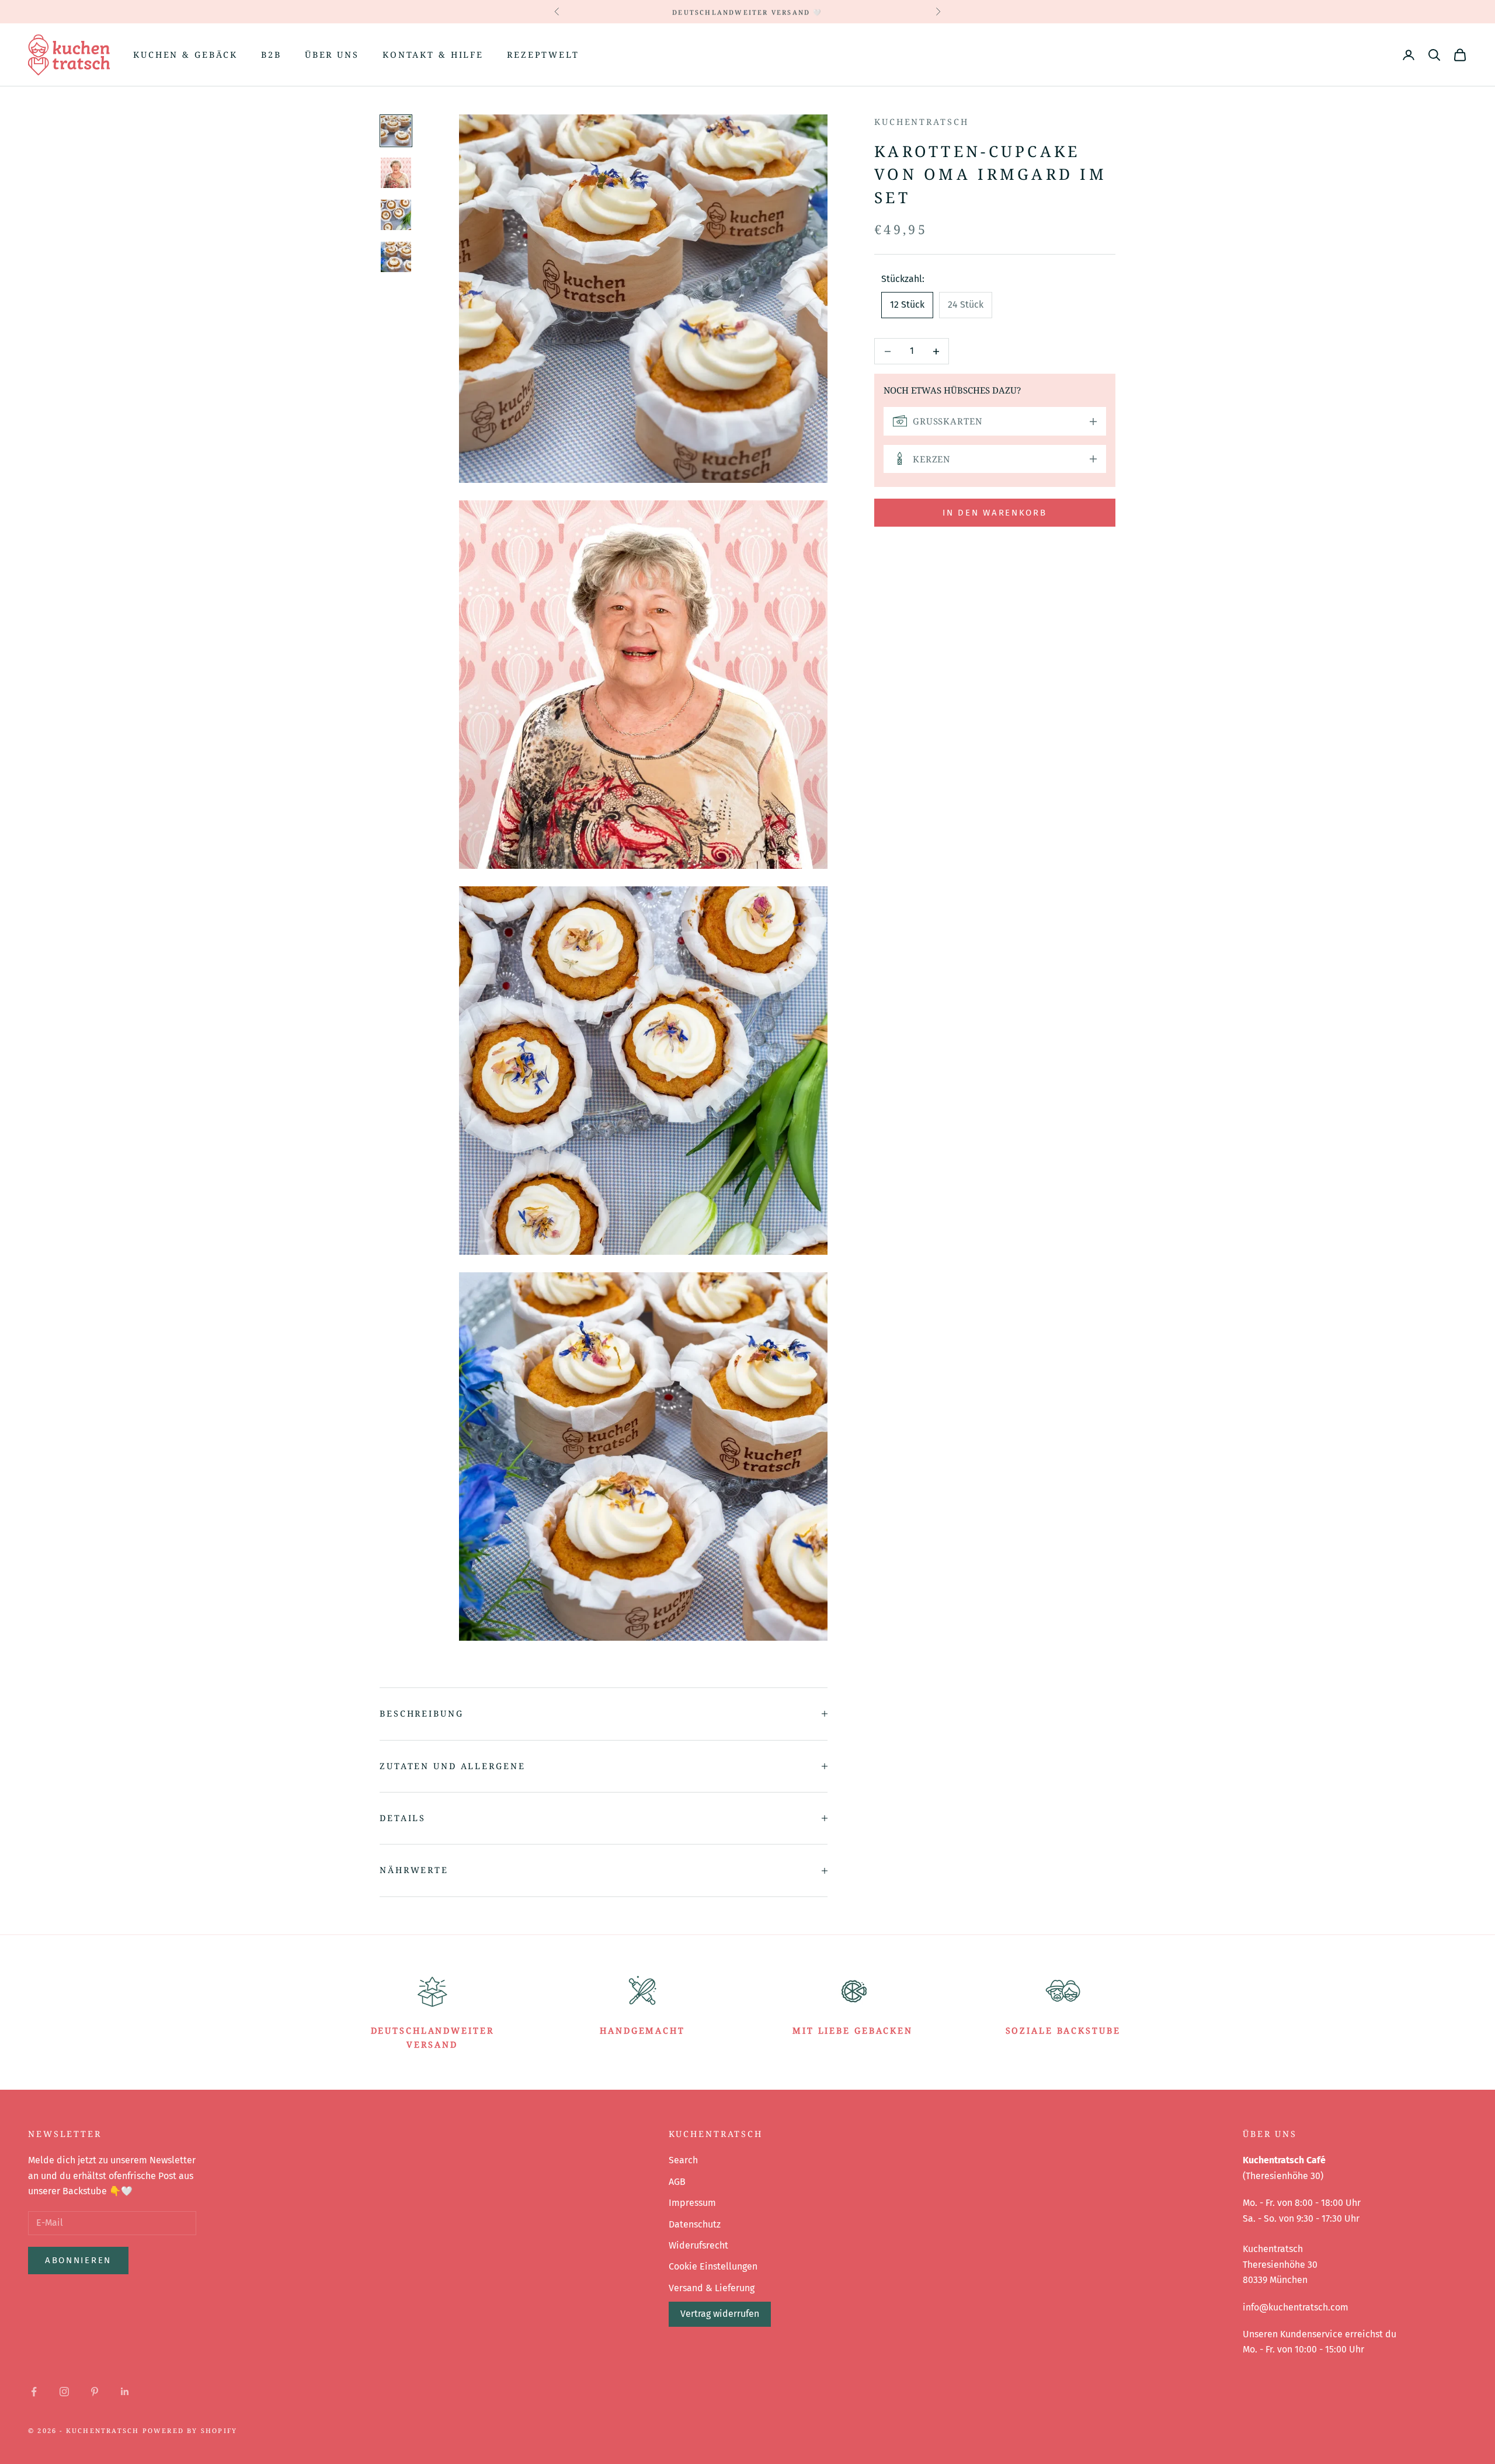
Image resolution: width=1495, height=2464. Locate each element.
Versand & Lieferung (712, 2288)
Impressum (692, 2203)
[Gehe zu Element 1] (396, 131)
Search (683, 2160)
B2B (271, 55)
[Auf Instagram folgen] (64, 2392)
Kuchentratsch (921, 122)
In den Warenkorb (995, 513)
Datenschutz (695, 2224)
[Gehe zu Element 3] (396, 215)
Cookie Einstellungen (713, 2266)
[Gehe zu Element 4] (396, 257)
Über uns (332, 55)
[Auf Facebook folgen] (34, 2392)
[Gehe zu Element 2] (396, 173)
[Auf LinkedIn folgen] (125, 2392)
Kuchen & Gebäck (185, 55)
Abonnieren (78, 2260)
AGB (677, 2182)
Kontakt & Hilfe (433, 55)
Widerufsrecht (698, 2245)
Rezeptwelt (543, 55)
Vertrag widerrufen (720, 2314)
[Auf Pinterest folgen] (95, 2392)
